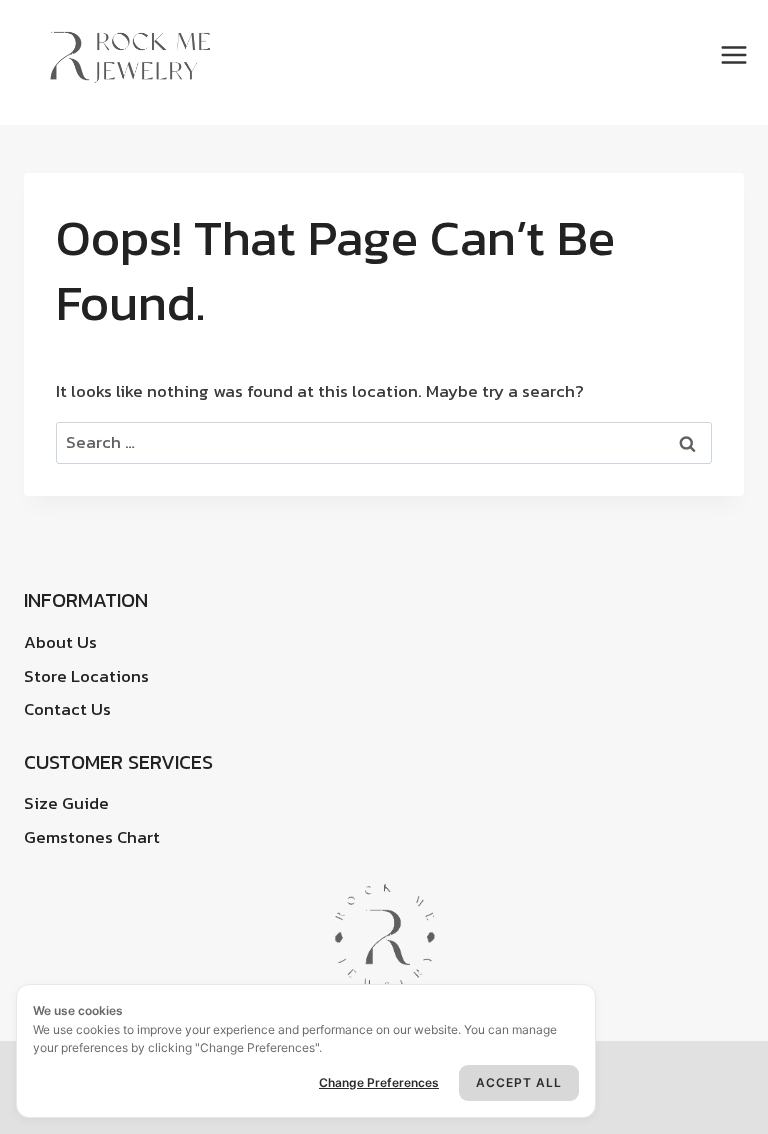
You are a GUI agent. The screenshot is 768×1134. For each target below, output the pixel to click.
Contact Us (67, 709)
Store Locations (86, 676)
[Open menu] (737, 55)
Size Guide (66, 803)
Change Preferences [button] (379, 1082)
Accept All (519, 1082)
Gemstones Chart (92, 837)
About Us (60, 642)
